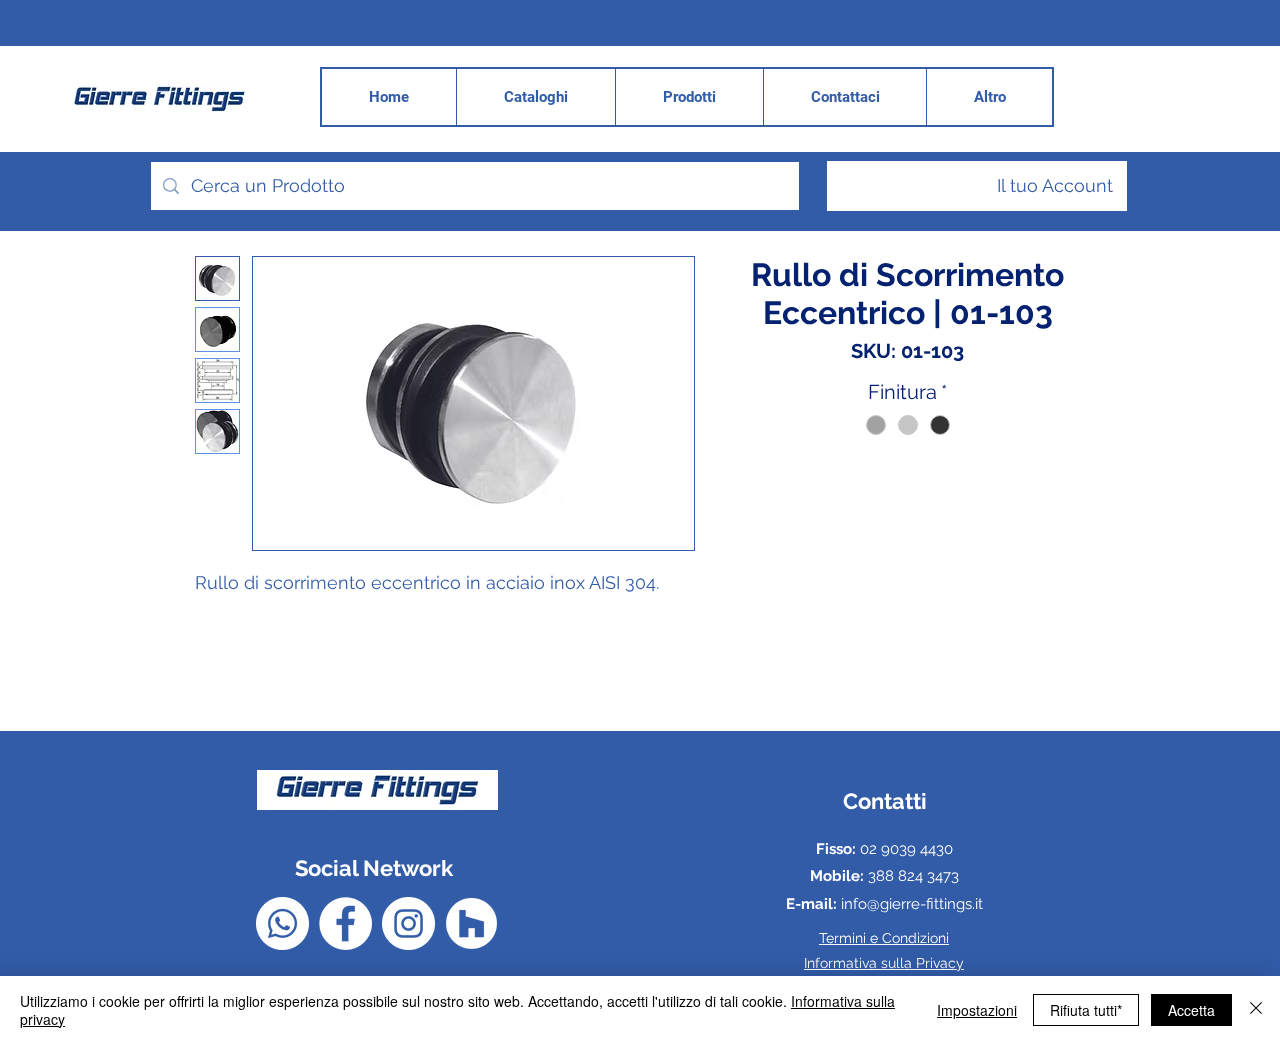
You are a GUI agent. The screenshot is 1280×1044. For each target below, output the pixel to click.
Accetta (1191, 1010)
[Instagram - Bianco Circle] (408, 923)
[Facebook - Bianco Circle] (345, 923)
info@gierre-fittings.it (912, 904)
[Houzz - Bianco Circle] (471, 923)
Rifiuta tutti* (1086, 1010)
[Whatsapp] (282, 923)
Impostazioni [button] (977, 1010)
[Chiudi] (1256, 1010)
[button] (989, 97)
